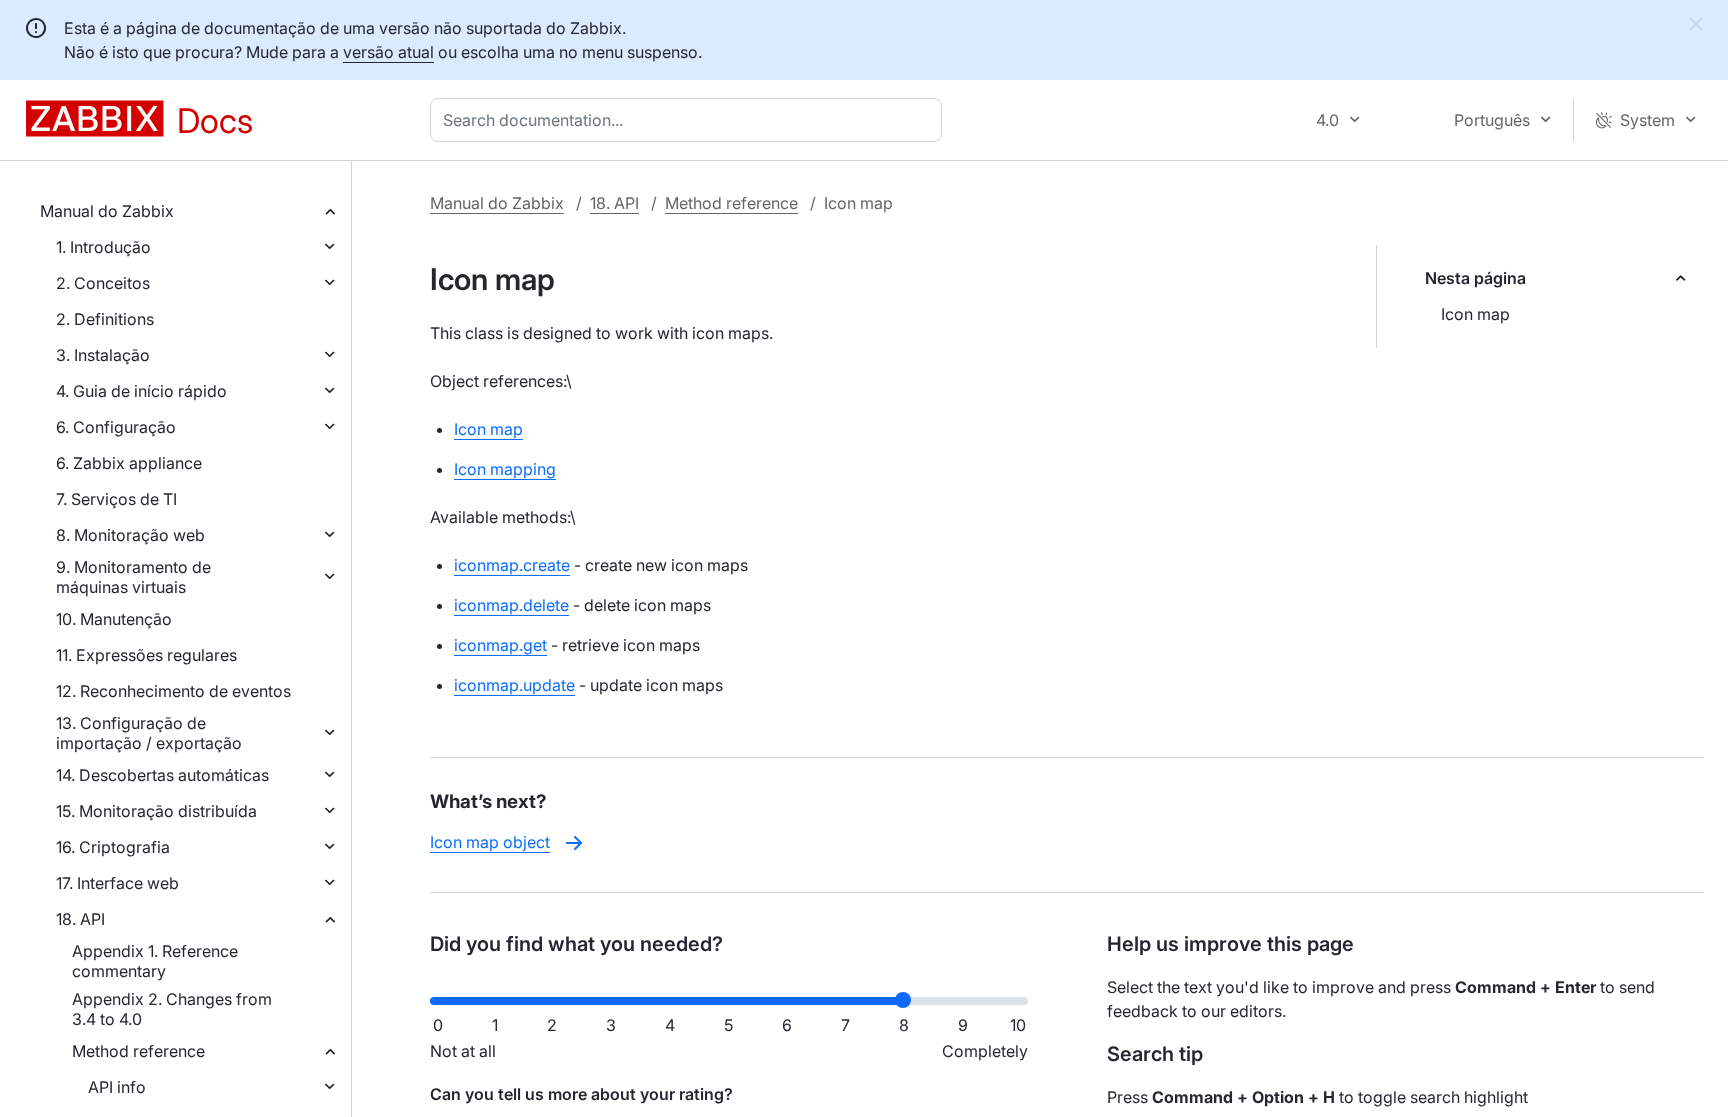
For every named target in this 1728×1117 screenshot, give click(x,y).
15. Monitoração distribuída (156, 811)
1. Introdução (103, 247)
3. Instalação (103, 355)
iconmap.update (514, 685)
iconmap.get (500, 645)
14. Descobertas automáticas (162, 775)
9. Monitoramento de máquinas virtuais (133, 577)
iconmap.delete (511, 605)
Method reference (138, 1051)
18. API (80, 919)
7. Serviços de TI (116, 499)
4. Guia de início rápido (141, 391)
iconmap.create (512, 565)
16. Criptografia (113, 847)
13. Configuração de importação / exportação (149, 733)
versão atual (388, 52)
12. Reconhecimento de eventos (173, 691)
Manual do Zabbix (107, 211)
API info (117, 1087)
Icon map (1475, 314)
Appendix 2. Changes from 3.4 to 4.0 (172, 1009)
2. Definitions (105, 319)
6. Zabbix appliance (129, 463)
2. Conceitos (103, 283)
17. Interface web (117, 883)
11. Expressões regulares (146, 655)
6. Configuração (116, 427)
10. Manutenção (114, 619)
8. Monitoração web (130, 535)
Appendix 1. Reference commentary (155, 961)
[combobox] (690, 120)
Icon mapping (505, 469)
